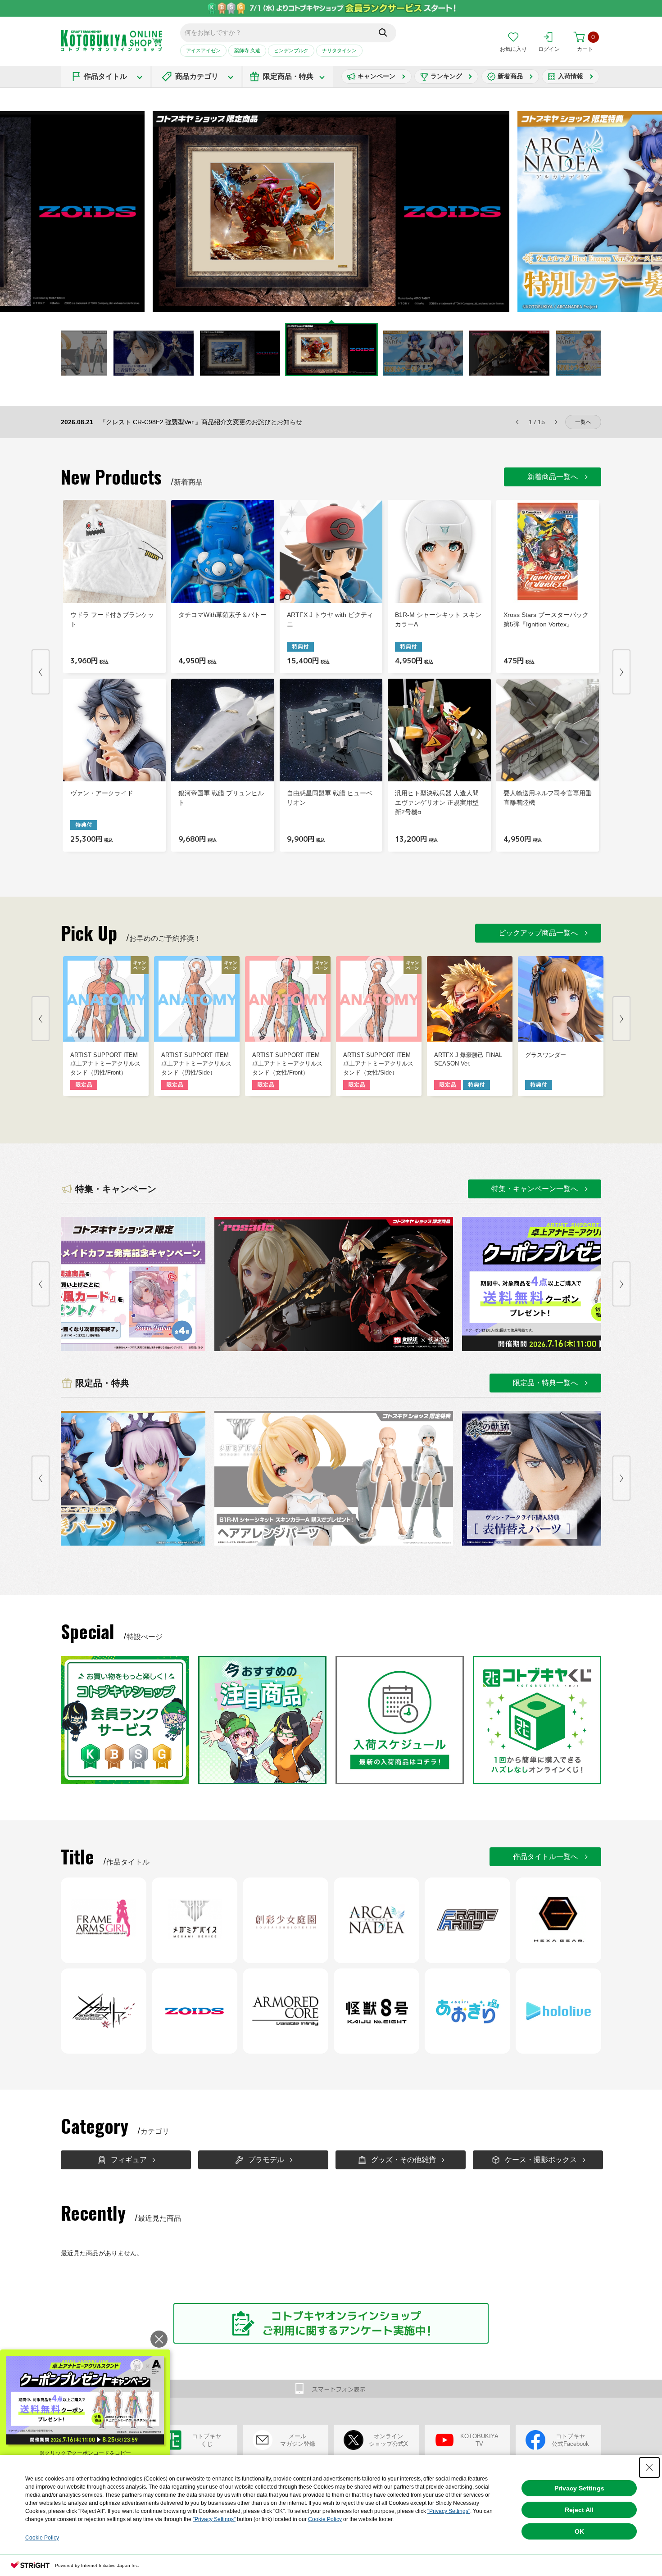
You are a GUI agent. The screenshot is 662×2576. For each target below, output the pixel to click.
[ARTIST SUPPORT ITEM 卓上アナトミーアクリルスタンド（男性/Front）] (106, 999)
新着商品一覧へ (553, 477)
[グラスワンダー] (561, 999)
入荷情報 (571, 76)
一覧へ (583, 422)
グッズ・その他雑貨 (404, 2160)
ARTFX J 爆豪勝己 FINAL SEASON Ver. (468, 1059)
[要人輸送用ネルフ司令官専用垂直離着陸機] (548, 730)
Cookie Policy (325, 2519)
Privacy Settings (579, 2488)
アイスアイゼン (203, 50)
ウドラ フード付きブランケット (112, 619)
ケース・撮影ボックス (541, 2160)
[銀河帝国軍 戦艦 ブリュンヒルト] (222, 730)
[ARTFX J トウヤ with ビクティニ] (331, 551)
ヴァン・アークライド (102, 793)
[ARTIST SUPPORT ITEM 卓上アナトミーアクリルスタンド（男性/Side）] (197, 999)
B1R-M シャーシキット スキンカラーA (438, 619)
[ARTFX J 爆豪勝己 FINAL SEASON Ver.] (470, 999)
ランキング (446, 76)
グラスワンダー (546, 1055)
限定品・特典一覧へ (545, 1383)
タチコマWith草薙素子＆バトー (222, 615)
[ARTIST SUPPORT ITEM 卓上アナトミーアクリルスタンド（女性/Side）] (379, 999)
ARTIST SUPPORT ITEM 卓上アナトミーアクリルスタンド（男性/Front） (105, 1064)
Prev (41, 672)
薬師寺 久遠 (247, 50)
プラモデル (266, 2160)
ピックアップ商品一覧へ (538, 933)
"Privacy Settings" (449, 2511)
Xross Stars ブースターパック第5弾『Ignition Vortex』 (546, 619)
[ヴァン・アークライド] (114, 730)
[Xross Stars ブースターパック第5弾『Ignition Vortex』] (548, 551)
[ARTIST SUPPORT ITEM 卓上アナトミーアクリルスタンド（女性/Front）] (288, 999)
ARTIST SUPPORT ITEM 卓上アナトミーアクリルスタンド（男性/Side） (196, 1064)
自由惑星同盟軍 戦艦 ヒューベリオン (330, 798)
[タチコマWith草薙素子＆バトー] (222, 551)
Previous (128, 212)
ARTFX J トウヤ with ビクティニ (330, 619)
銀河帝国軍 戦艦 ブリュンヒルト (221, 798)
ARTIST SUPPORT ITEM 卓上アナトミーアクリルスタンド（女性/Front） (287, 1064)
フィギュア (129, 2160)
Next (534, 212)
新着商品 (510, 76)
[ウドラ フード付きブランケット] (114, 551)
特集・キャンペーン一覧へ (535, 1189)
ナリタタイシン (339, 50)
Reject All (579, 2510)
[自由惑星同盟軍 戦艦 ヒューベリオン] (331, 730)
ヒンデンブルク (291, 50)
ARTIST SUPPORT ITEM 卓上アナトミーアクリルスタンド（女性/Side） (378, 1064)
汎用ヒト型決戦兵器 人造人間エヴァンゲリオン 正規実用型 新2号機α (437, 803)
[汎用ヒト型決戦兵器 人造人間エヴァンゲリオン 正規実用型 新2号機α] (439, 730)
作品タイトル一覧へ (545, 1857)
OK (579, 2531)
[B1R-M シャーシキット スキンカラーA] (439, 551)
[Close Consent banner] (649, 2467)
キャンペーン (376, 76)
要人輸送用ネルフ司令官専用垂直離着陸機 (548, 798)
